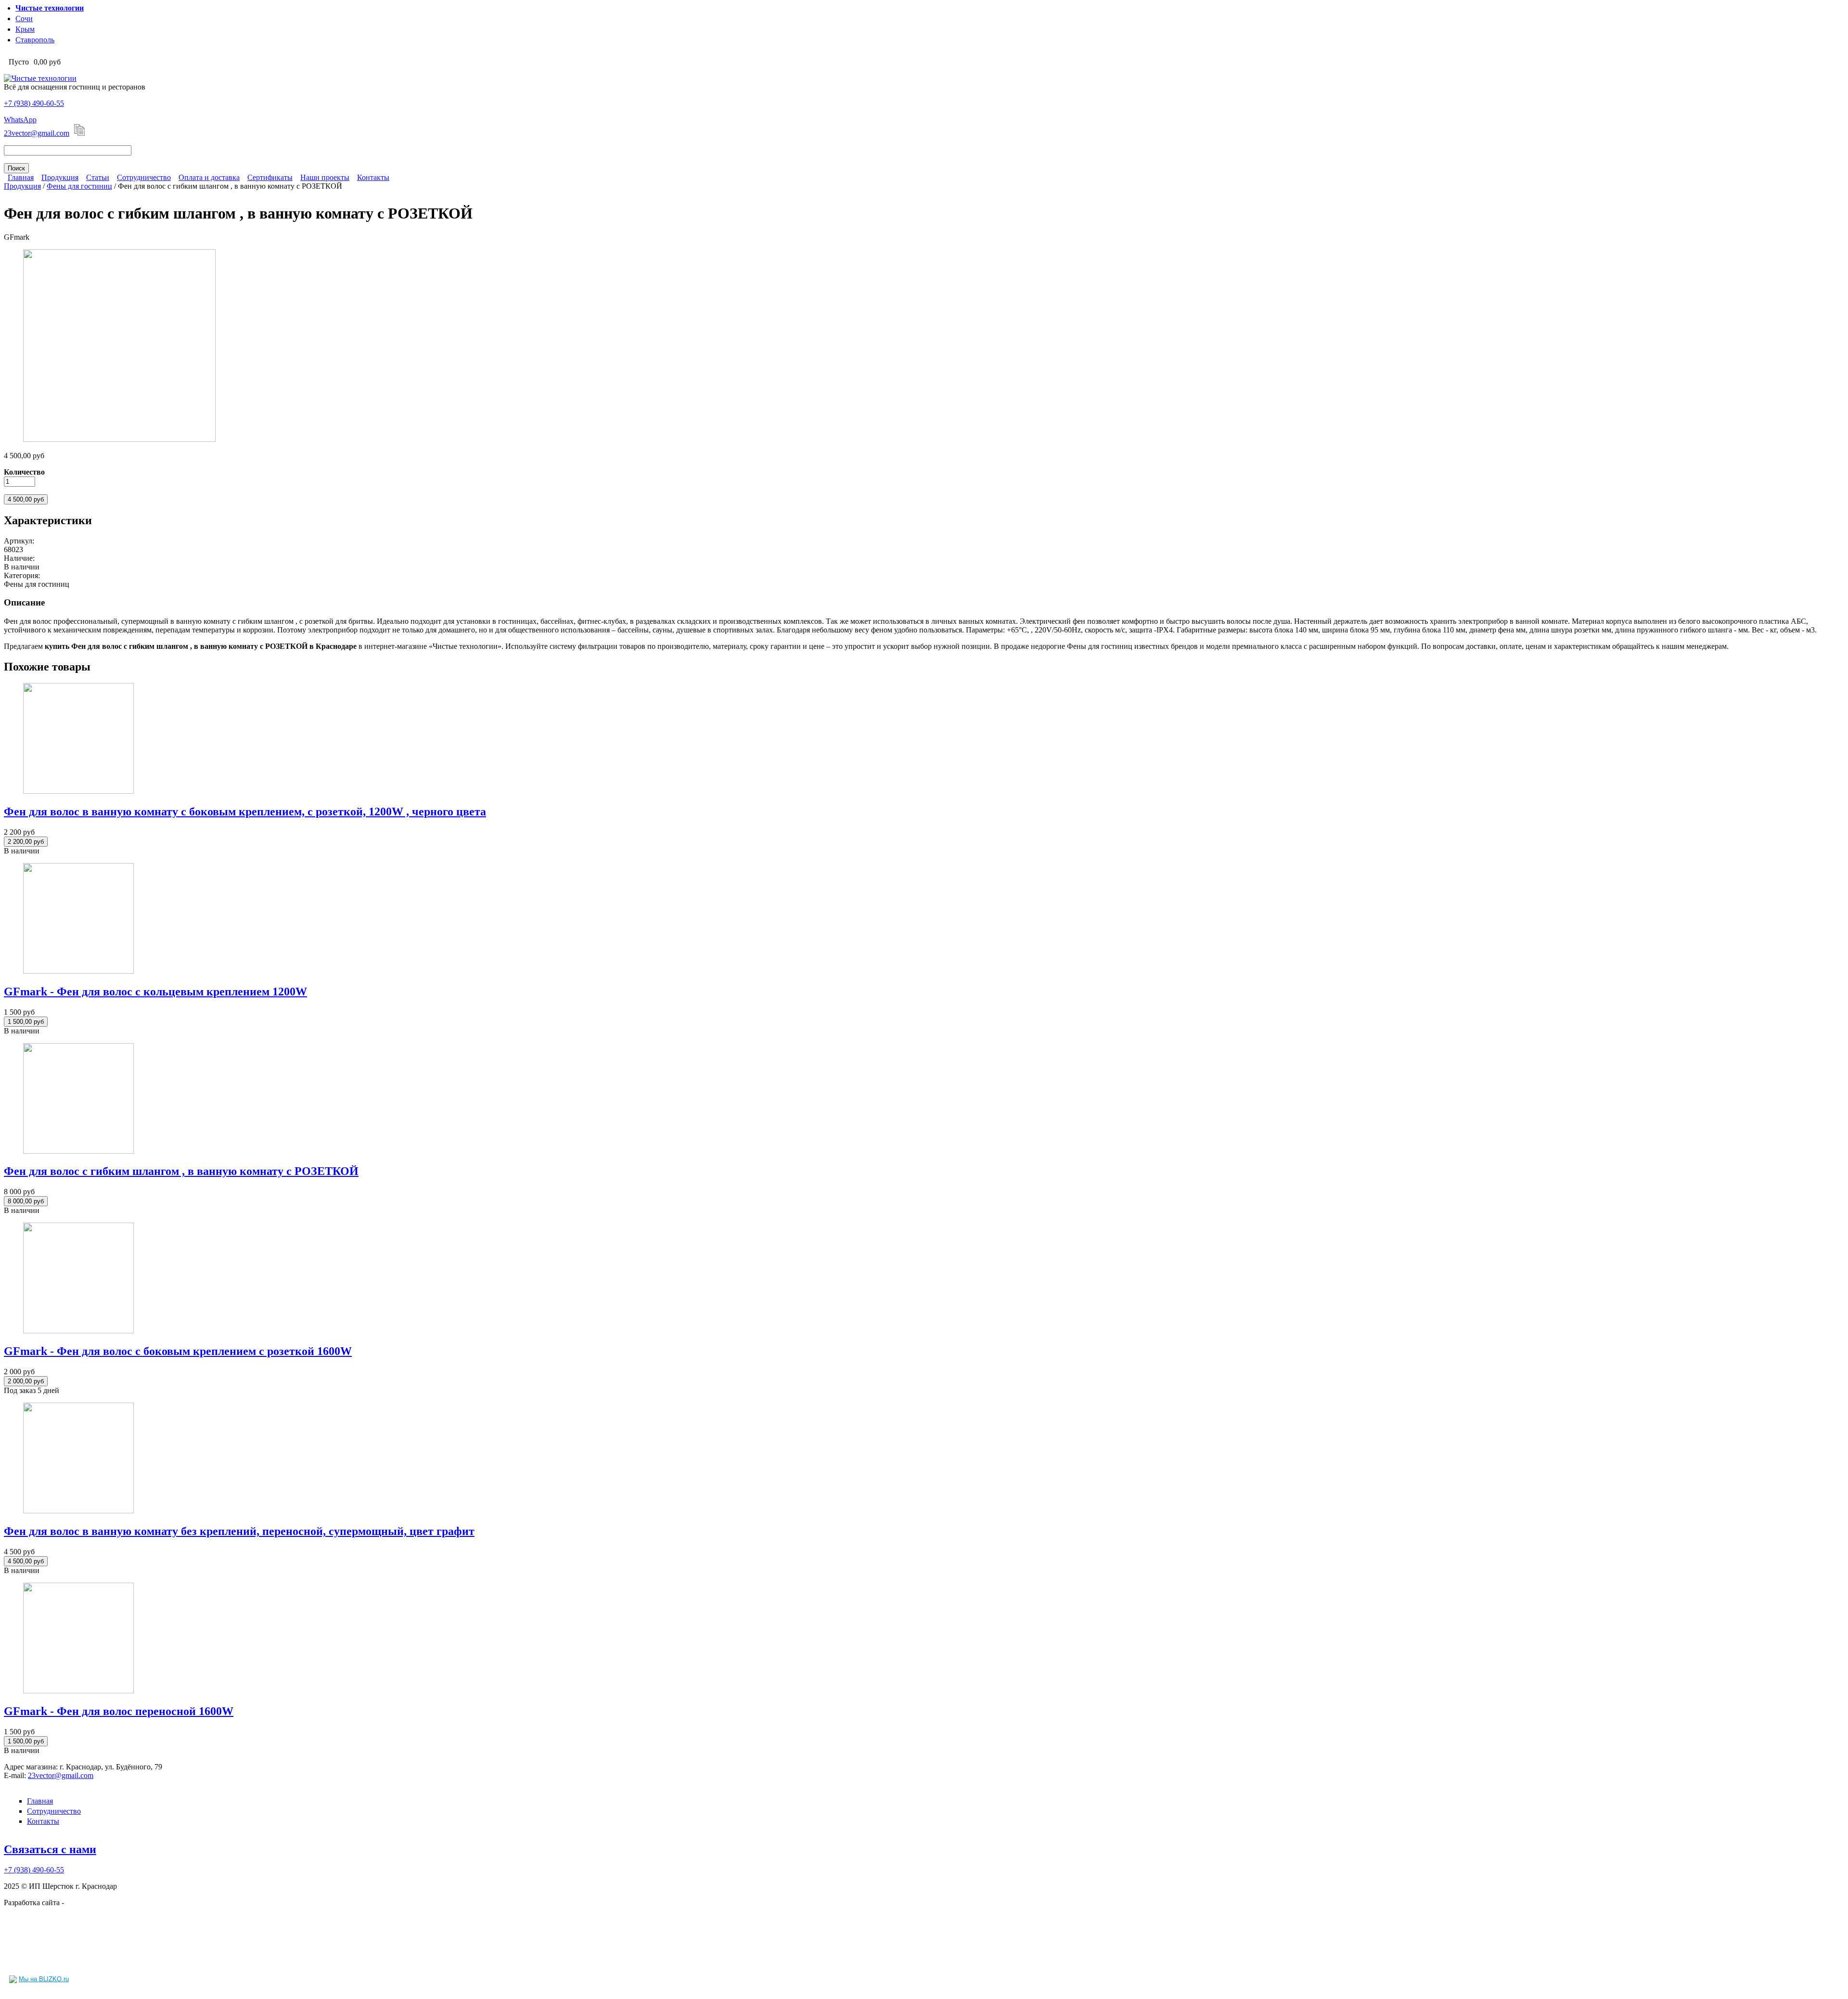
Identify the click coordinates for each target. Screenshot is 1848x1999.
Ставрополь (35, 40)
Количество (24, 472)
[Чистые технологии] (40, 78)
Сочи (24, 19)
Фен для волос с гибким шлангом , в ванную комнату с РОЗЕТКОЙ (181, 1171)
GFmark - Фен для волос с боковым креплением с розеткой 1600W (178, 1351)
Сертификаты (270, 177)
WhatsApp (20, 120)
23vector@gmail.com (37, 133)
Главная (21, 177)
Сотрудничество (144, 177)
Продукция (60, 177)
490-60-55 (34, 103)
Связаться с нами (50, 1849)
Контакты (373, 177)
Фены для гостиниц (79, 186)
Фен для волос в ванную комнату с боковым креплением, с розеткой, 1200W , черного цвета (245, 812)
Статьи (98, 177)
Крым (25, 29)
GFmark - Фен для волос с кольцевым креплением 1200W (155, 992)
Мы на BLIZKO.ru (44, 1979)
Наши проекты (325, 177)
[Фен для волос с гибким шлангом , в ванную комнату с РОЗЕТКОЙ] (119, 439)
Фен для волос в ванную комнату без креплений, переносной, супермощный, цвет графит (239, 1531)
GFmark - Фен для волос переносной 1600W (119, 1711)
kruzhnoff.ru (85, 1902)
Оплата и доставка (209, 177)
